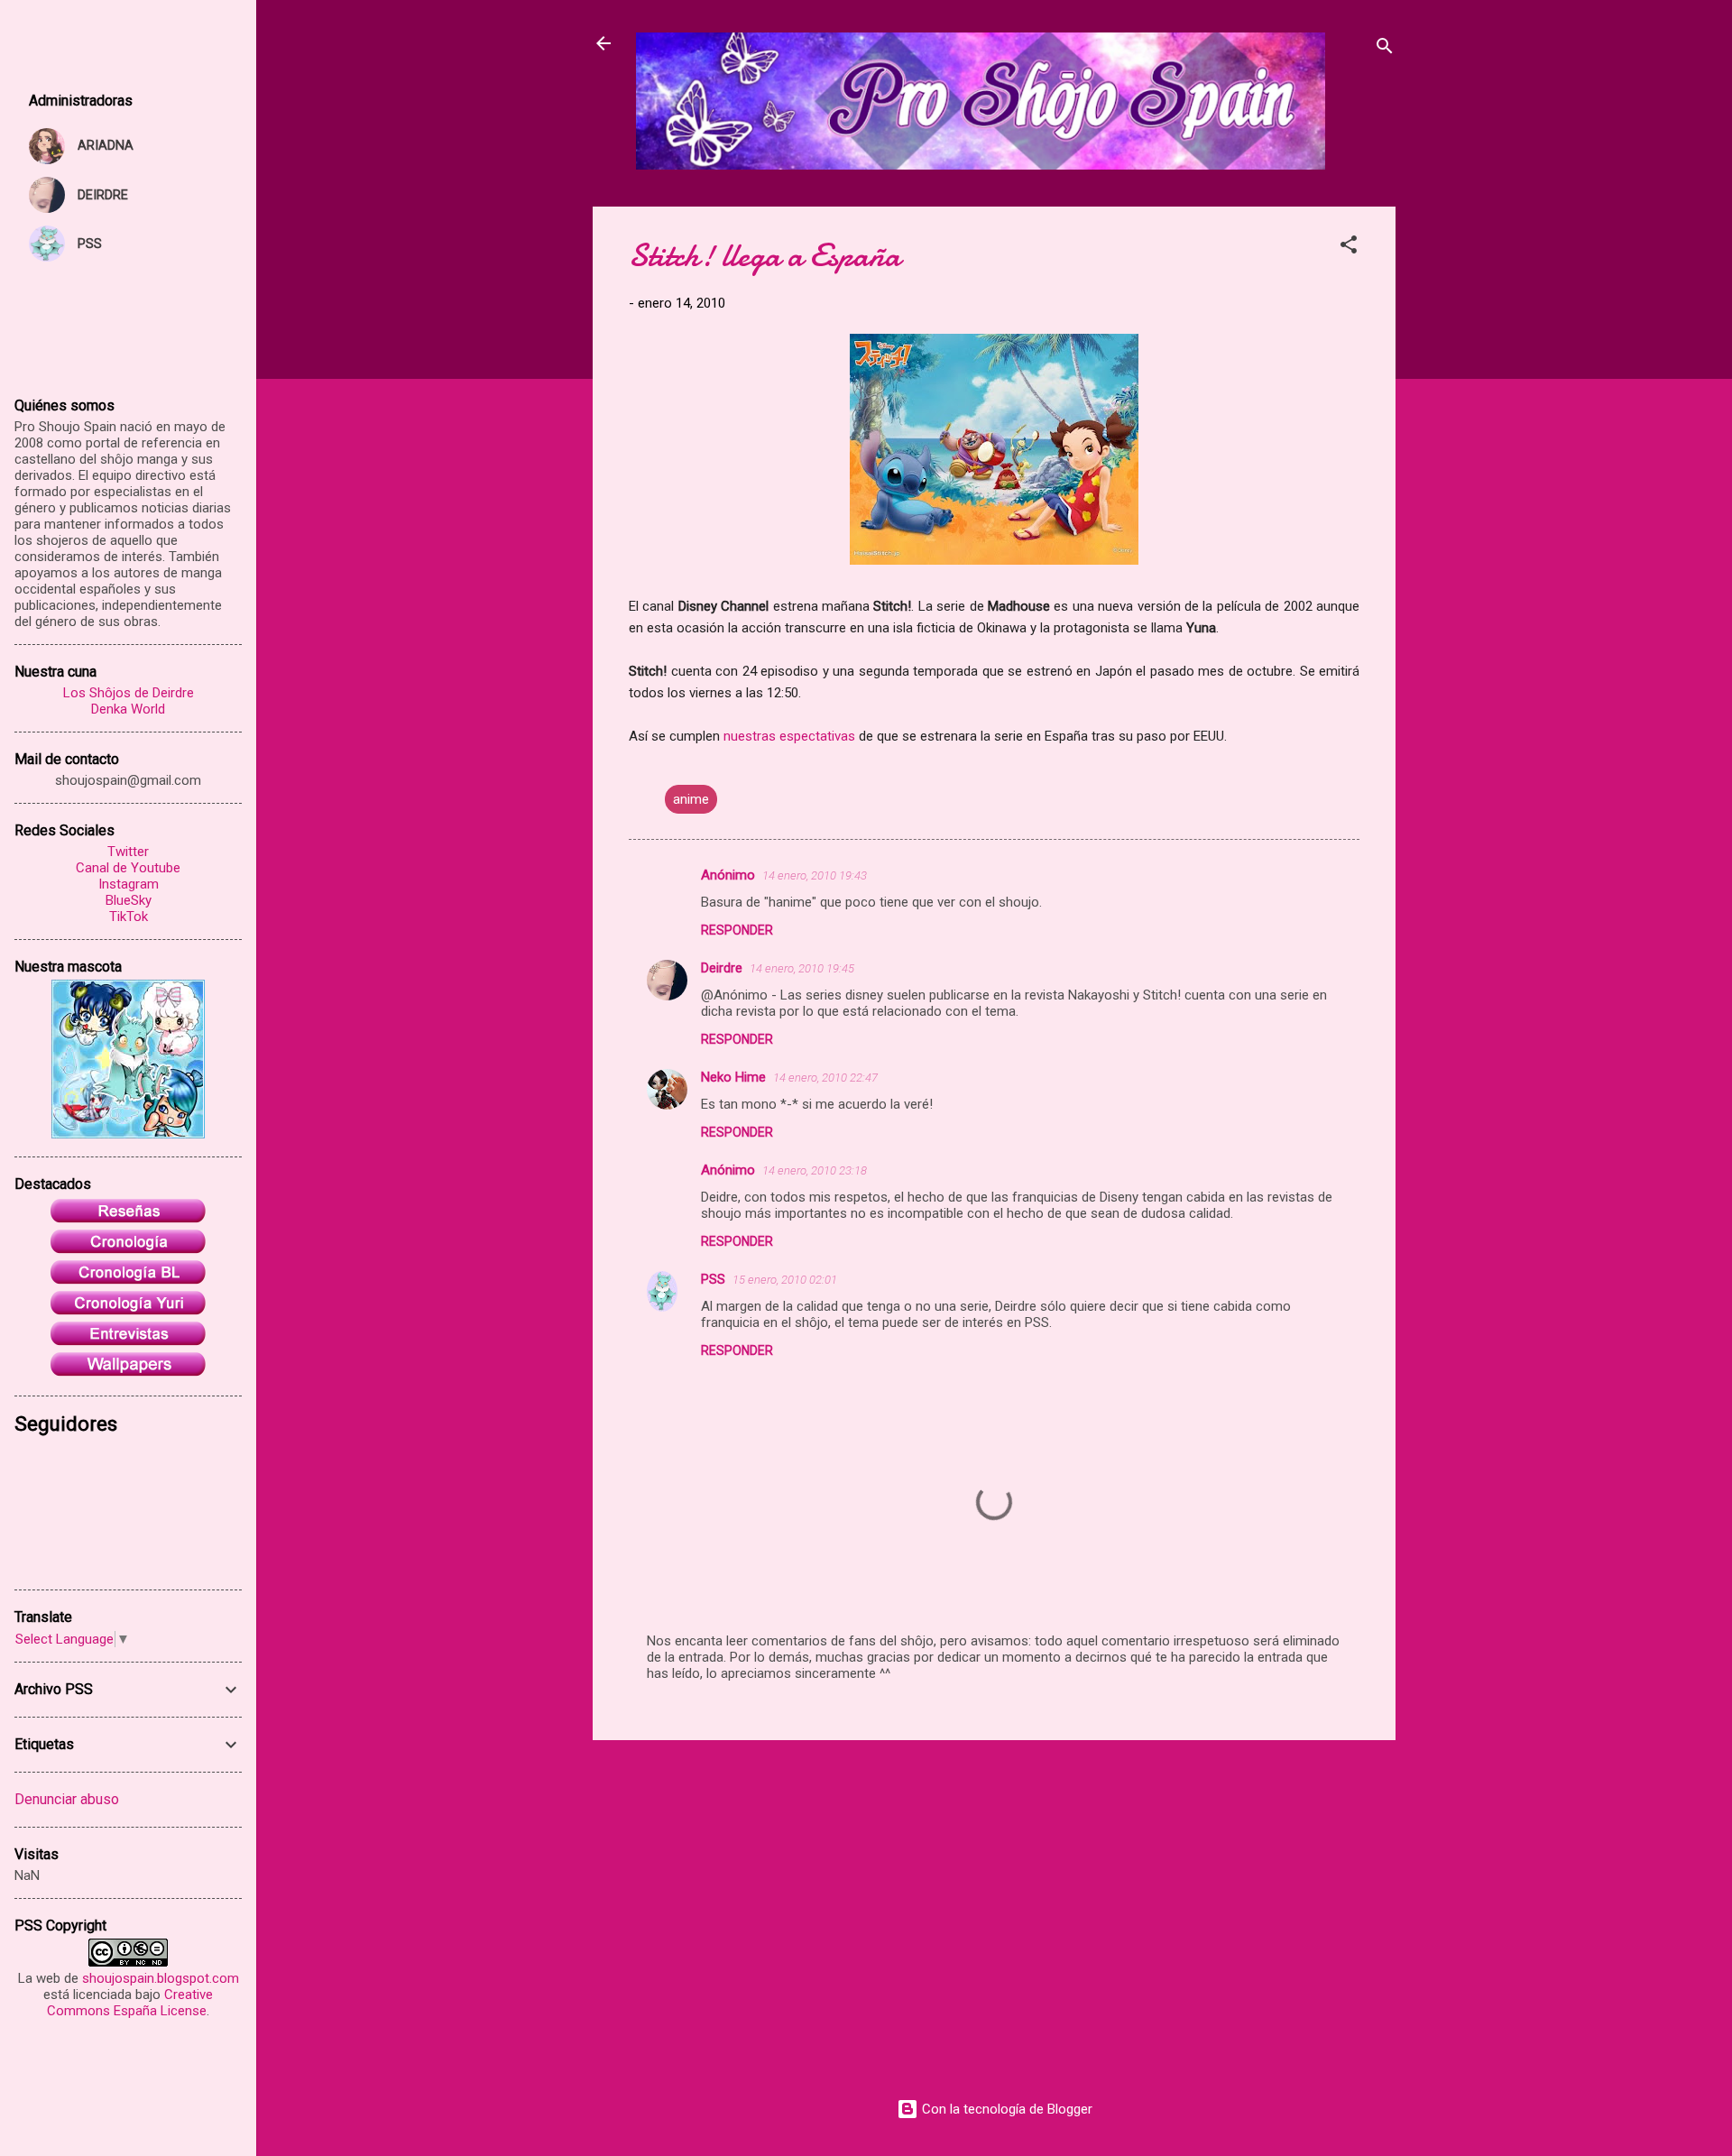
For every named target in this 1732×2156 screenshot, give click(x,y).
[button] (1349, 248)
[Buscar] (1385, 49)
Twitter (128, 852)
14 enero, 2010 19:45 (802, 968)
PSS (713, 1279)
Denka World (128, 709)
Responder (737, 930)
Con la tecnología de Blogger (1005, 2109)
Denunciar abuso (67, 1799)
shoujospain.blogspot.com (161, 1978)
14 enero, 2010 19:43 (815, 875)
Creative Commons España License (130, 2003)
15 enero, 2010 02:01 (785, 1280)
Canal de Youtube (128, 868)
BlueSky (129, 900)
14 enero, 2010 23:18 (815, 1170)
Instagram (129, 884)
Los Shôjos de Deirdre (129, 693)
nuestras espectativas (789, 736)
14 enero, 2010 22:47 (825, 1078)
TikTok (129, 917)
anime (691, 799)
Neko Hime (733, 1077)
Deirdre (722, 968)
